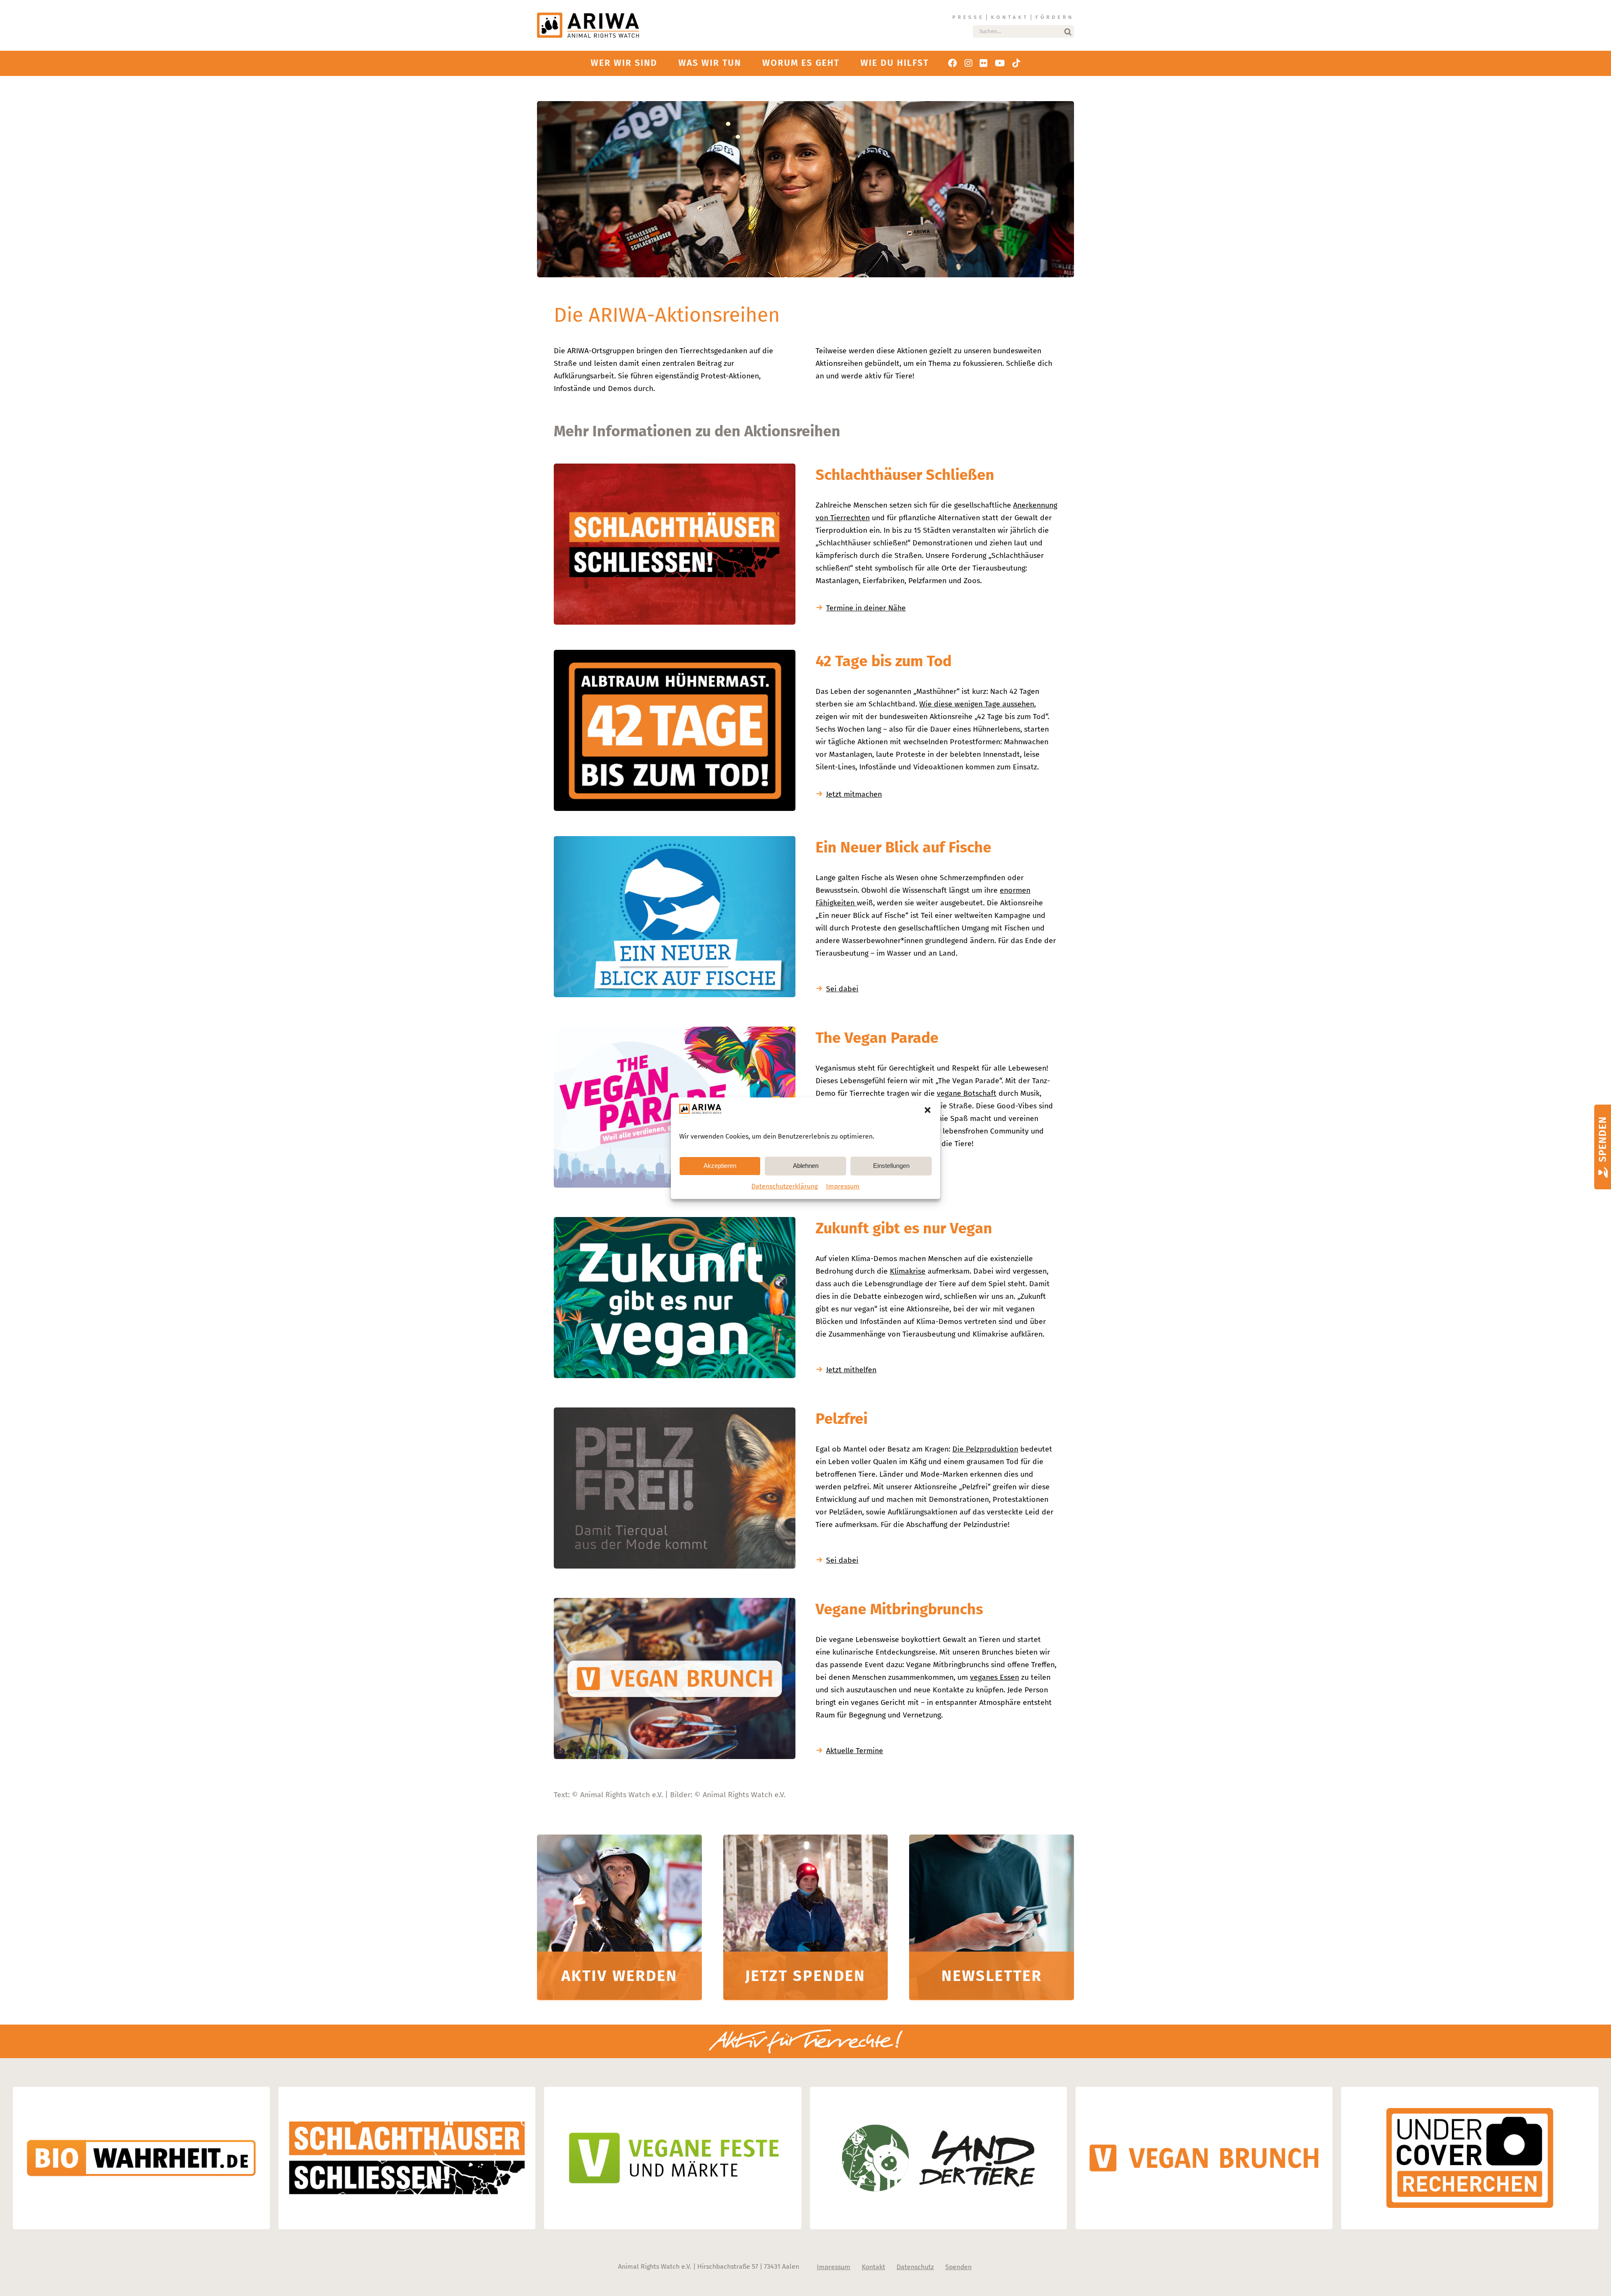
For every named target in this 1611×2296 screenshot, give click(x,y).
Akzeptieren (720, 1166)
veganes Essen (994, 1677)
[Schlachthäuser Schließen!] (675, 467)
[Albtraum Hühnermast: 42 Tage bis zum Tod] (675, 654)
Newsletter (992, 1976)
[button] (928, 1110)
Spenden (958, 2267)
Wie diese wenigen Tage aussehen (977, 704)
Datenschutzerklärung (785, 1186)
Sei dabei (842, 989)
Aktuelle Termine (855, 1751)
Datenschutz (915, 2267)
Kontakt (1010, 17)
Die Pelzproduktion (985, 1449)
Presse (968, 17)
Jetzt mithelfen (851, 1370)
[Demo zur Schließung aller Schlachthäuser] (619, 1838)
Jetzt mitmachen (854, 794)
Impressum (843, 1186)
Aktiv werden (619, 1976)
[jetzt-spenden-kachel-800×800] (806, 1838)
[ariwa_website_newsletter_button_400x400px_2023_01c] (992, 1838)
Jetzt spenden (805, 1976)
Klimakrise (908, 1271)
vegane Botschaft (967, 1093)
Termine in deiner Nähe (866, 608)
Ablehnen (806, 1166)
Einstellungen (891, 1166)
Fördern (1055, 17)
